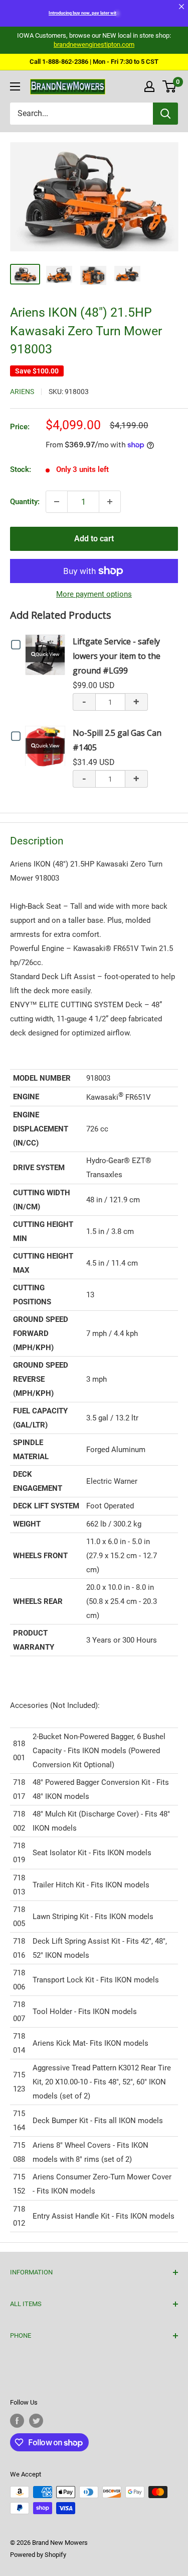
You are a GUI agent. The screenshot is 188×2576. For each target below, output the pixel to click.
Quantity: (25, 502)
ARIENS (22, 392)
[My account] (149, 86)
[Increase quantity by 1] (110, 502)
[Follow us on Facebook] (17, 2421)
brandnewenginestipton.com (94, 44)
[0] (170, 86)
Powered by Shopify (38, 2555)
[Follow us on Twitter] (36, 2421)
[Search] (165, 114)
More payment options (94, 594)
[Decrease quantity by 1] (57, 502)
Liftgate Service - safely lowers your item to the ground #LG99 (117, 656)
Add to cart (94, 539)
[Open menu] (15, 86)
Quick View (48, 654)
